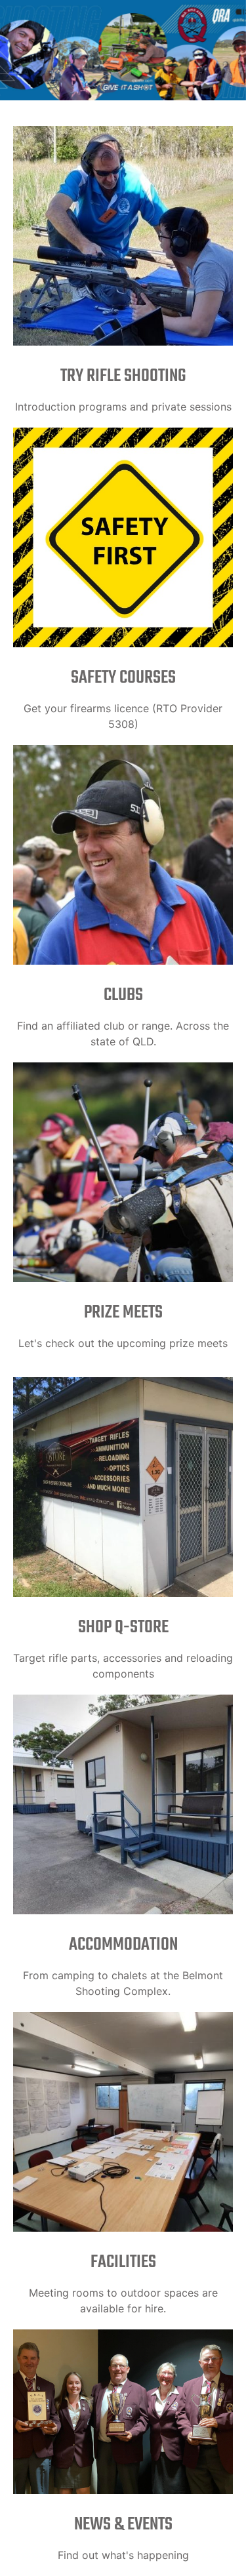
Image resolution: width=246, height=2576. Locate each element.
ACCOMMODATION (123, 1945)
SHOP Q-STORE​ (123, 1627)
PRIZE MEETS (123, 1313)
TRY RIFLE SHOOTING (123, 376)
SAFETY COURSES (123, 678)
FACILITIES (123, 2262)
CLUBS (123, 995)
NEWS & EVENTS (123, 2525)
